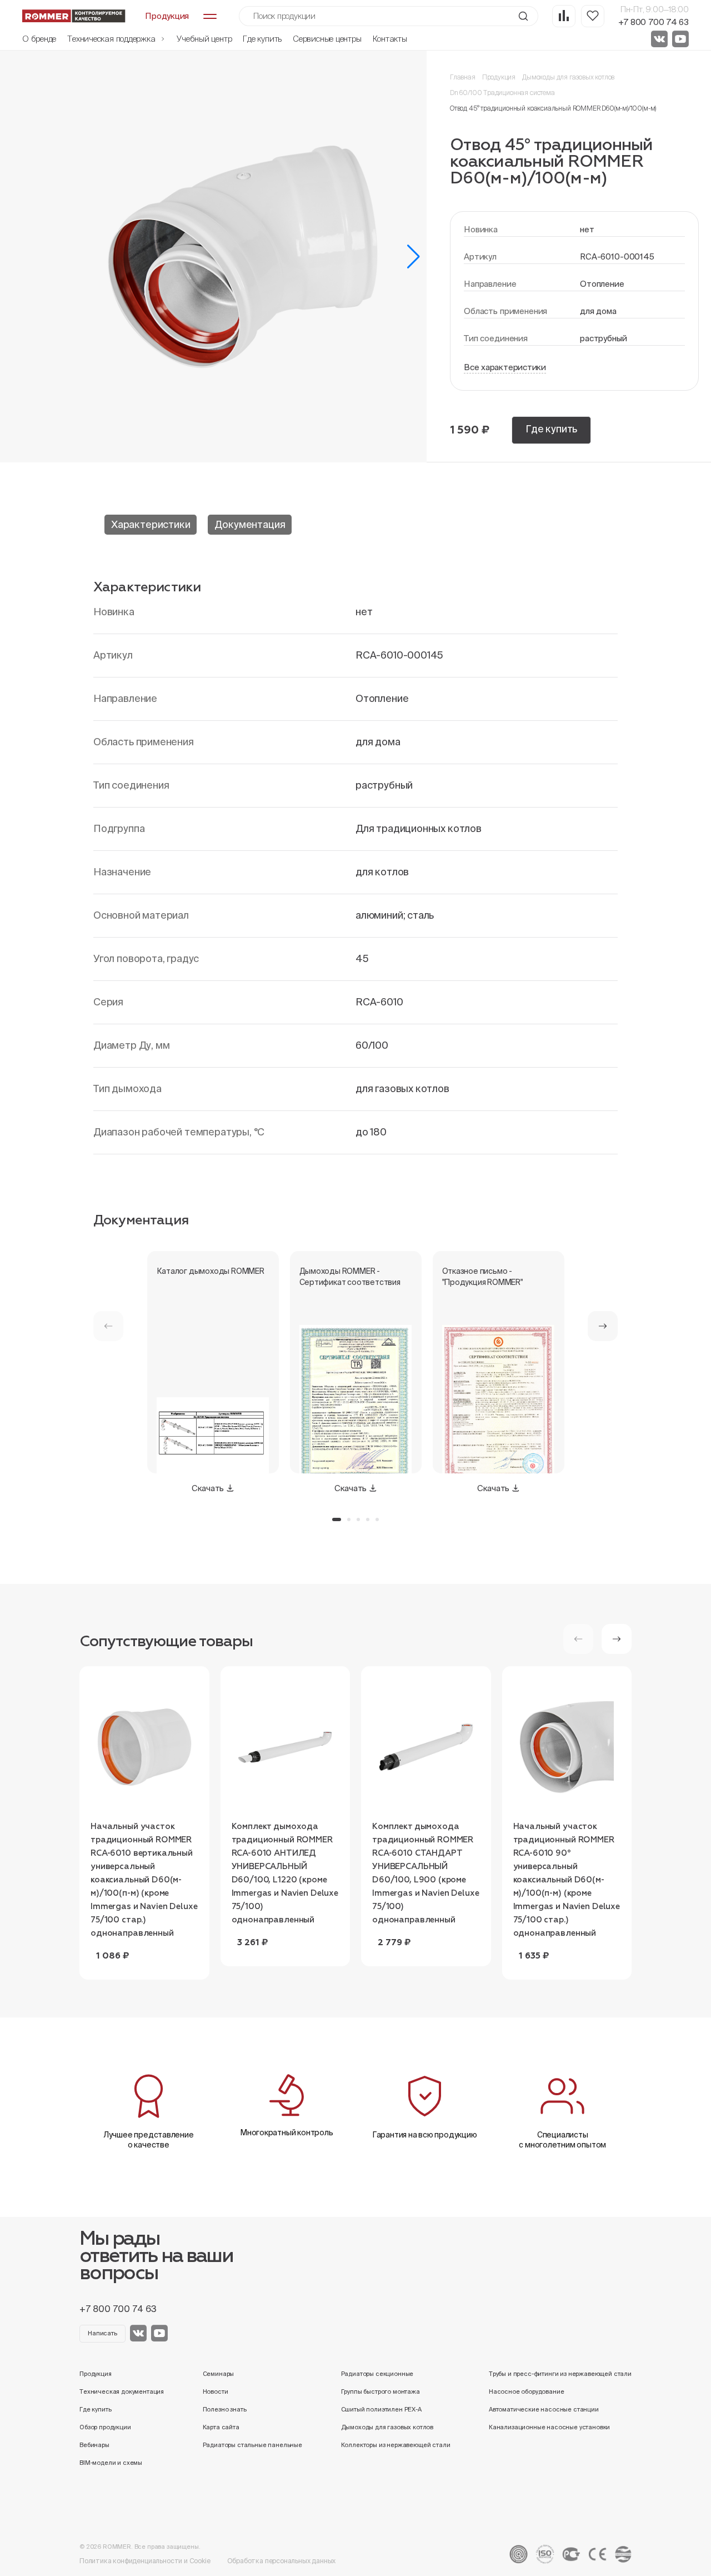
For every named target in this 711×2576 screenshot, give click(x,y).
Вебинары (94, 2445)
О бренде (39, 39)
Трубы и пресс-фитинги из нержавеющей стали (560, 2374)
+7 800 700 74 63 (654, 22)
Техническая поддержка (112, 39)
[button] (414, 257)
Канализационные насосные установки (549, 2427)
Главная (463, 77)
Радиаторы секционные (377, 2374)
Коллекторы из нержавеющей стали (396, 2445)
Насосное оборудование (527, 2391)
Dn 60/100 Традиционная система (502, 93)
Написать (102, 2333)
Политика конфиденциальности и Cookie (145, 2561)
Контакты (390, 39)
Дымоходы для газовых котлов (568, 77)
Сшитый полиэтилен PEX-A (381, 2409)
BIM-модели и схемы (111, 2463)
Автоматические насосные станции (544, 2409)
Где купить (262, 39)
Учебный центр (204, 39)
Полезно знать (225, 2409)
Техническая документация (122, 2391)
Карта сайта (221, 2427)
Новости (216, 2391)
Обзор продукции (105, 2427)
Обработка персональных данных (282, 2561)
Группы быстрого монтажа (380, 2391)
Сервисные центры (327, 39)
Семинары (219, 2374)
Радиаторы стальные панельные (252, 2445)
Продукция (499, 77)
